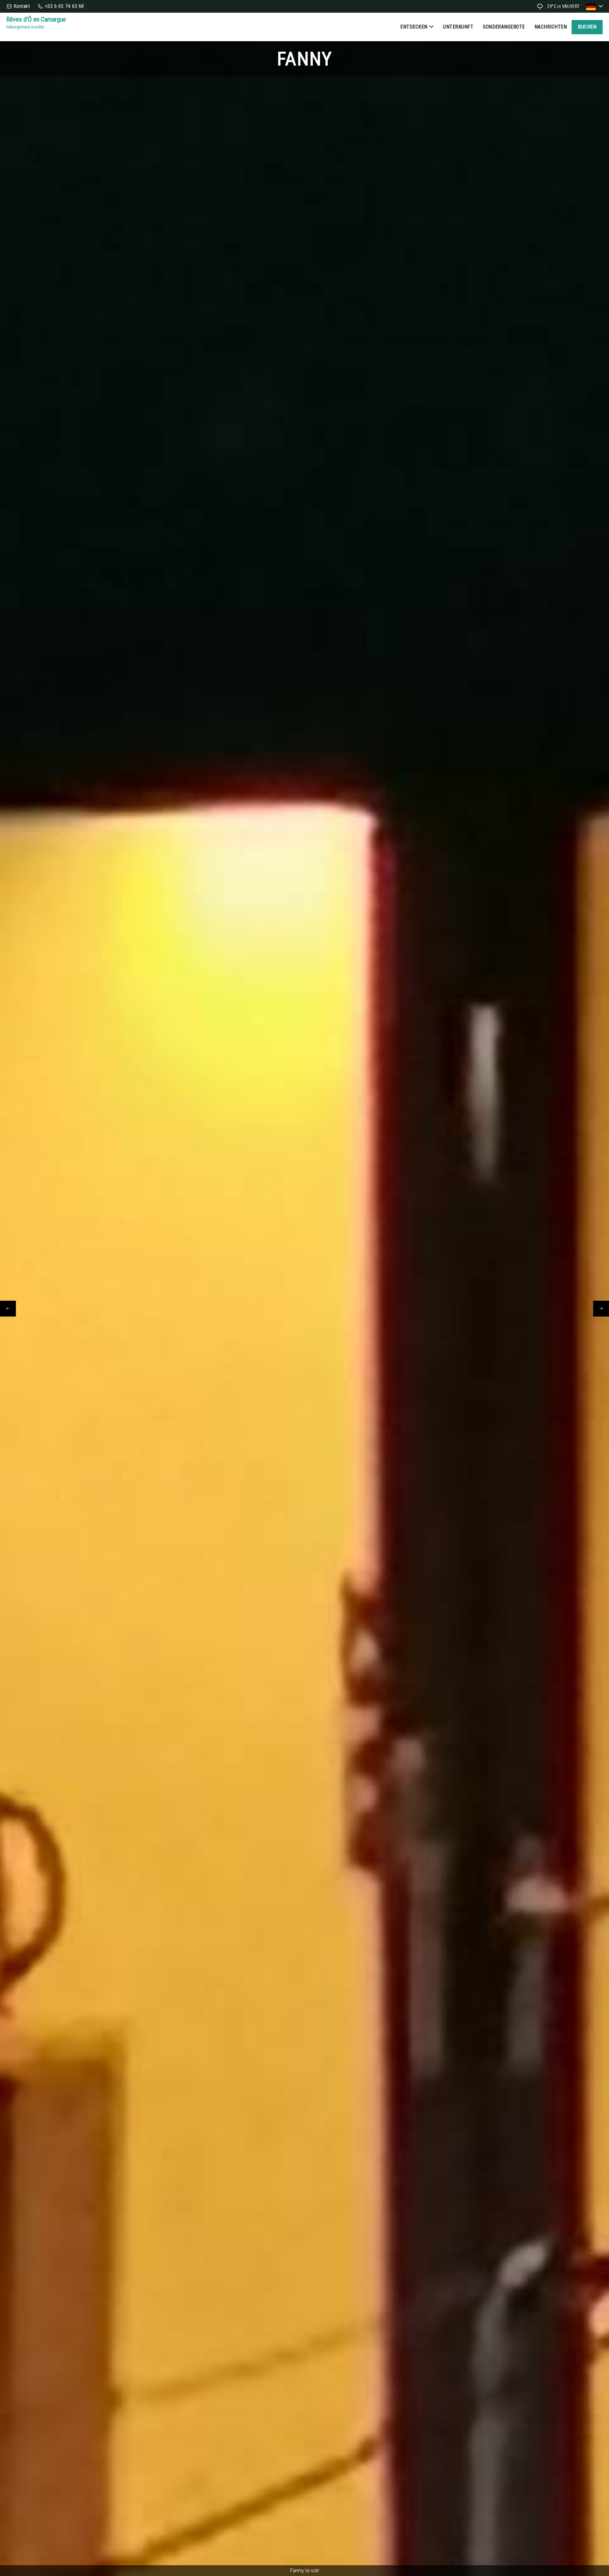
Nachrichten (551, 27)
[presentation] (8, 1309)
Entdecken (414, 27)
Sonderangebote (504, 27)
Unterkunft (458, 27)
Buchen (587, 27)
